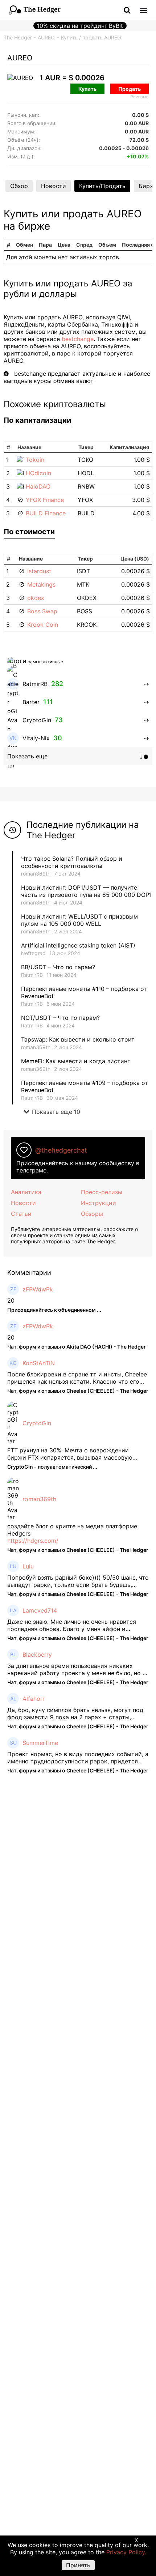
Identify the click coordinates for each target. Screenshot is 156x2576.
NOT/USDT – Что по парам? (61, 1018)
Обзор (19, 186)
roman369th (36, 874)
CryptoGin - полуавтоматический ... (52, 1467)
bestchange (78, 339)
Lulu (28, 1566)
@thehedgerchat (61, 1150)
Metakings (41, 584)
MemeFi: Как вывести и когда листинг (75, 1061)
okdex (36, 598)
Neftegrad (33, 953)
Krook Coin (43, 625)
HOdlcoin (38, 473)
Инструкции (98, 1203)
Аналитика (26, 1192)
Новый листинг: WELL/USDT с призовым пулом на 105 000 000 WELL (79, 920)
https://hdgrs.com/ (33, 1541)
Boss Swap (42, 611)
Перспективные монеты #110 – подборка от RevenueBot (84, 992)
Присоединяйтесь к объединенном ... (54, 1310)
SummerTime (40, 1743)
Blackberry (37, 1655)
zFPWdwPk (38, 1289)
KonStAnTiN (39, 1363)
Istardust (39, 571)
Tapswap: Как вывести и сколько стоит (78, 1039)
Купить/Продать (102, 186)
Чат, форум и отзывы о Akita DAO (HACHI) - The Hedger (77, 1347)
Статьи (21, 1214)
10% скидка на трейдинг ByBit (80, 26)
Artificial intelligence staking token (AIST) (78, 945)
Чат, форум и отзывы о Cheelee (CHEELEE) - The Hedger (78, 1391)
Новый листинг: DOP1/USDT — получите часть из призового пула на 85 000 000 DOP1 (86, 891)
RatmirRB (32, 975)
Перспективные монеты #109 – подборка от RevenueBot (85, 1086)
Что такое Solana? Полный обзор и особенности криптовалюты (72, 862)
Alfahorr (34, 1699)
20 (11, 1300)
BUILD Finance (46, 513)
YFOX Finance (45, 500)
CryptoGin (37, 1423)
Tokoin (35, 460)
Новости (54, 186)
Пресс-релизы (102, 1192)
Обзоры (92, 1214)
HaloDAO (38, 486)
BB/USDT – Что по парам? (58, 967)
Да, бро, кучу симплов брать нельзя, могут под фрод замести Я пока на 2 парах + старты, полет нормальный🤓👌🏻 (75, 1713)
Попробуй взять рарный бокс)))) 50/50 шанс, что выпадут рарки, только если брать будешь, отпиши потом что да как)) (78, 1581)
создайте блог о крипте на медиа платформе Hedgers (72, 1530)
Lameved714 (40, 1610)
